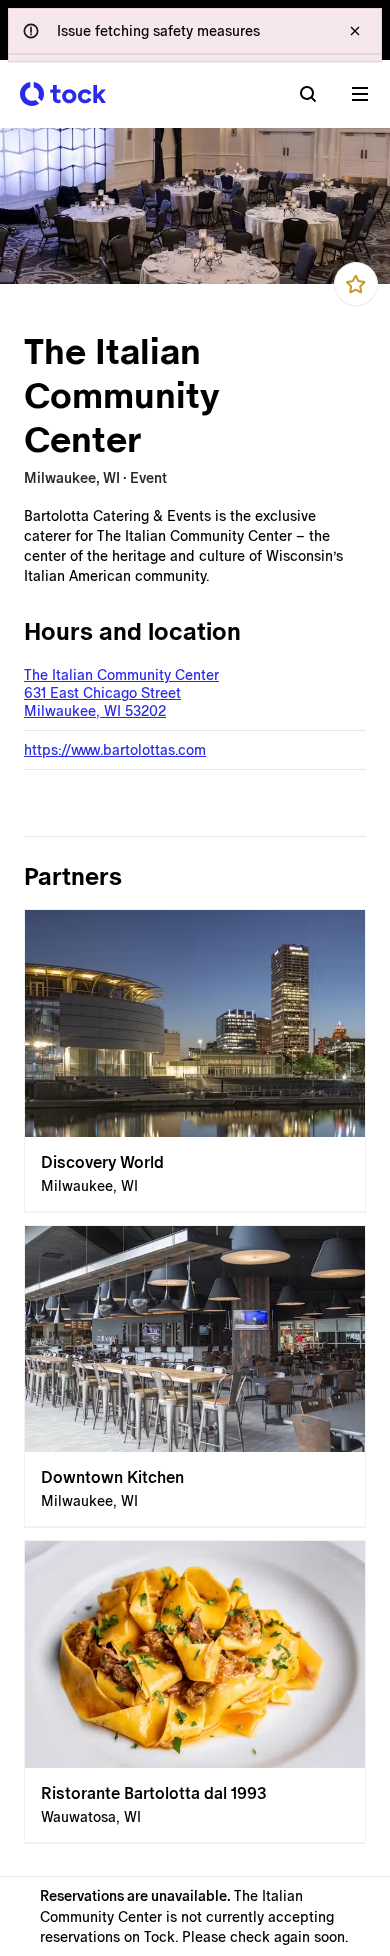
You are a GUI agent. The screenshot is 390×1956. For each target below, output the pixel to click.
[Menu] (360, 94)
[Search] (308, 94)
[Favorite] (356, 284)
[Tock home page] (63, 94)
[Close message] (355, 31)
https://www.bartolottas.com (115, 750)
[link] (195, 1061)
